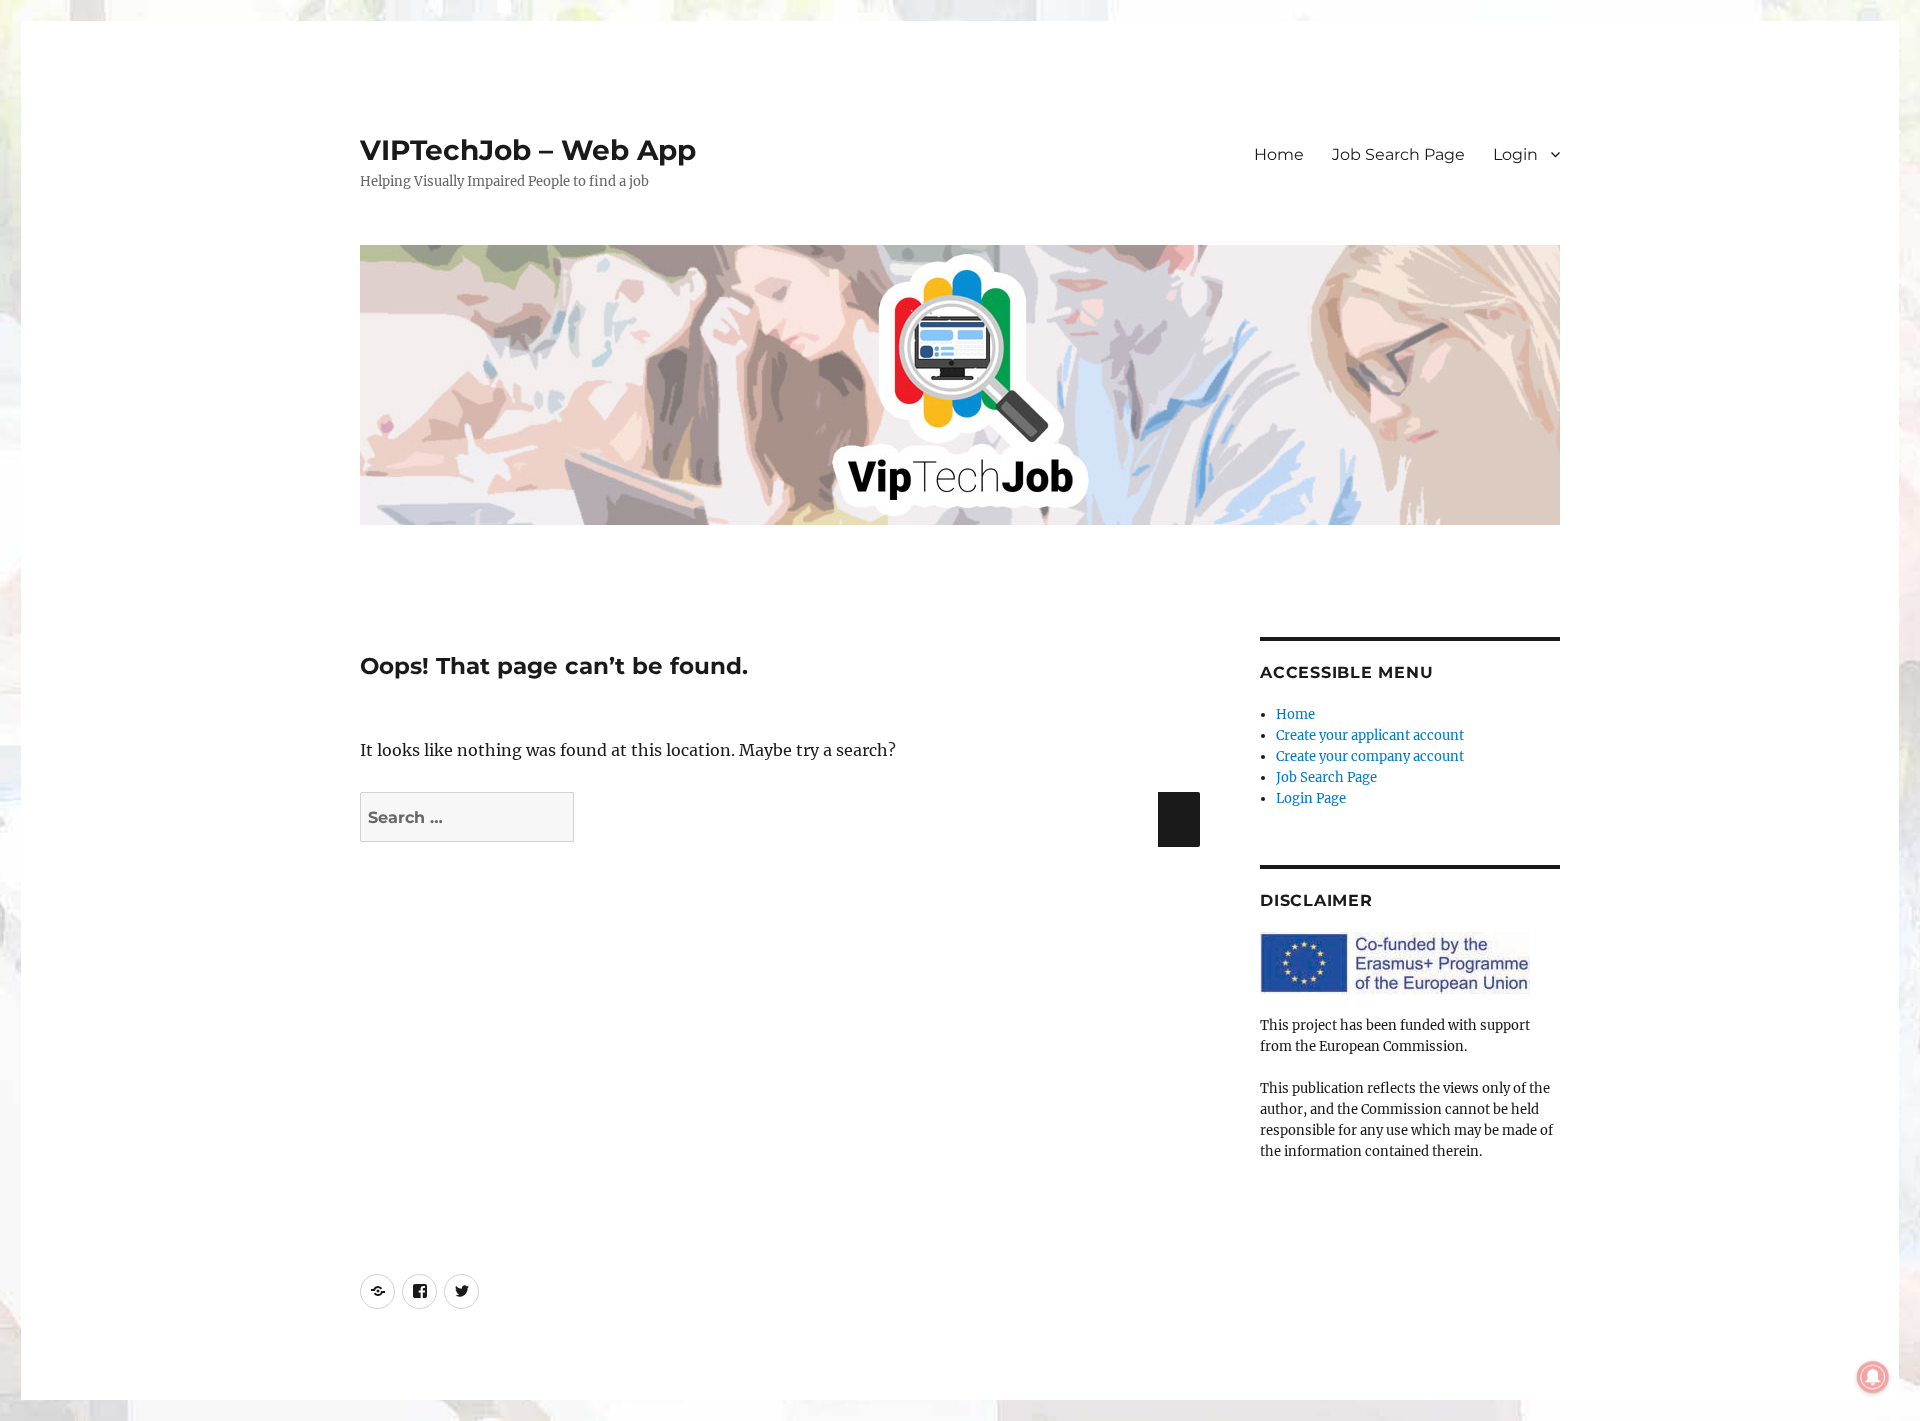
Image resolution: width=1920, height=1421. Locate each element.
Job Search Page (1398, 154)
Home (1279, 154)
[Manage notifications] (1873, 1377)
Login (1515, 154)
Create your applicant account (1370, 735)
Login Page (1311, 798)
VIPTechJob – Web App (528, 150)
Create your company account (1370, 756)
